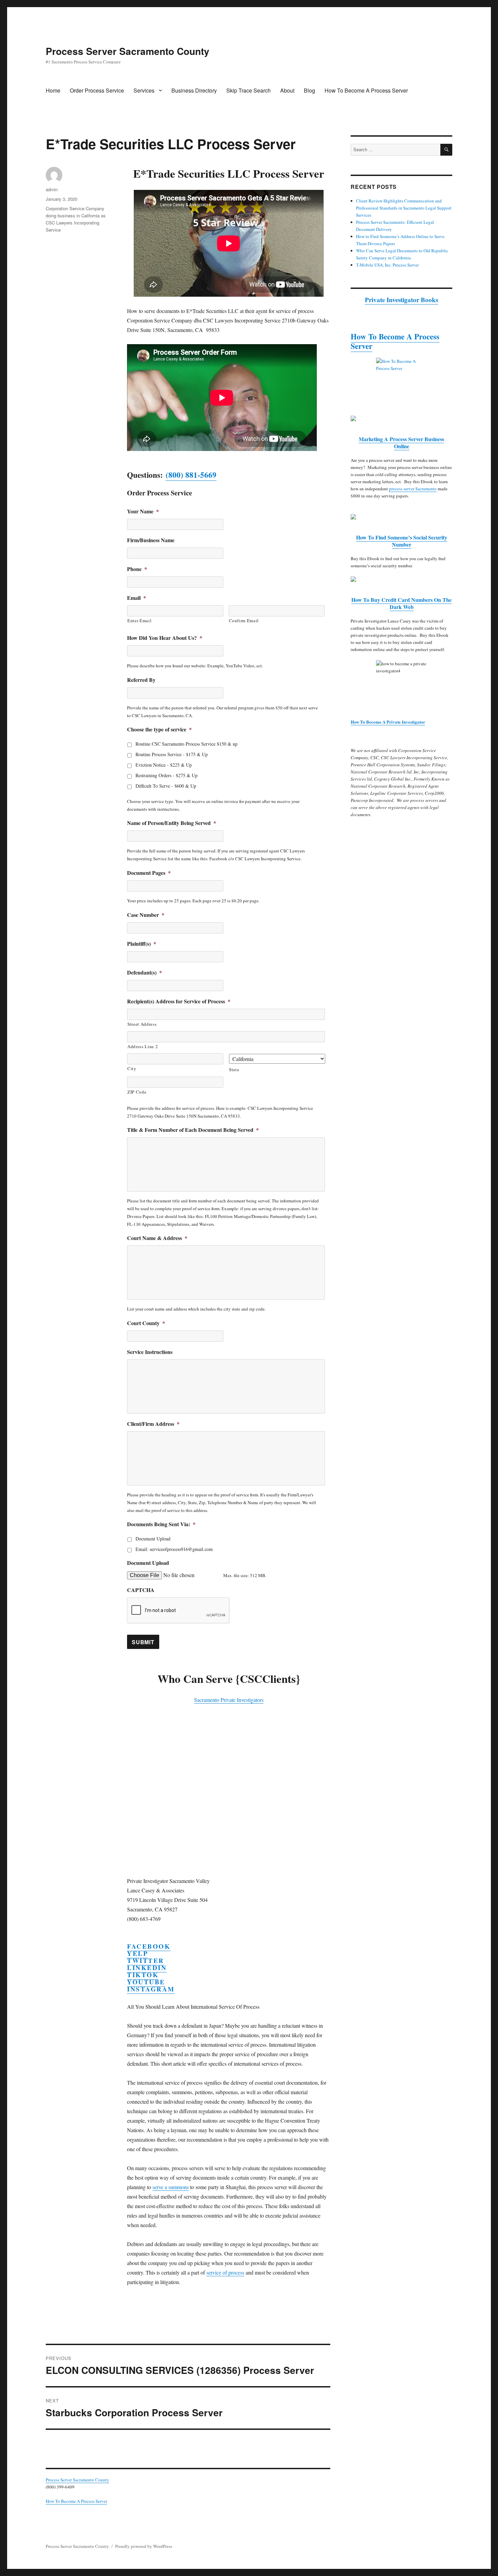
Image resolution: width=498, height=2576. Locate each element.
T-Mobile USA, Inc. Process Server (387, 265)
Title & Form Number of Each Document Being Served (193, 1130)
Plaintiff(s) (142, 944)
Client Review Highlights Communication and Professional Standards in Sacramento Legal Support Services (404, 208)
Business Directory (194, 90)
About (287, 90)
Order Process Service (97, 90)
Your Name (143, 512)
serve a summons (171, 2187)
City (132, 1068)
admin (52, 189)
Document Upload (153, 1539)
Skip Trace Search (248, 90)
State (234, 1069)
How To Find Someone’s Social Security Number (402, 541)
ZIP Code (137, 1092)
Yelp (138, 1953)
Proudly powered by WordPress (144, 2546)
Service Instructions (150, 1352)
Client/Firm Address (153, 1424)
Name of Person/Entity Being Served (172, 823)
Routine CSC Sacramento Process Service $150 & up (186, 744)
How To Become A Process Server (366, 90)
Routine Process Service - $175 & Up (172, 754)
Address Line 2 (143, 1046)
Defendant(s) (144, 973)
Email (137, 598)
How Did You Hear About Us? (165, 638)
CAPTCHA (141, 1590)
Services (144, 90)
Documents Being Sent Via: (161, 1524)
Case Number (146, 915)
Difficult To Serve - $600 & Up (166, 786)
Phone (137, 569)
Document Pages (149, 873)
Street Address (142, 1024)
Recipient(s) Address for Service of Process (179, 1001)
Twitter (146, 1960)
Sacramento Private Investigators (229, 1700)
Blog (309, 90)
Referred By (141, 680)
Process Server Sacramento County (128, 51)
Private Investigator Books (401, 300)
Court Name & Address (157, 1238)
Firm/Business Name (151, 540)
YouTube (146, 1982)
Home (53, 90)
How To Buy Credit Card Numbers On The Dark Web (401, 603)
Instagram (151, 1989)
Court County (146, 1323)
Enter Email (139, 621)
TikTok (143, 1975)
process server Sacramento (413, 489)
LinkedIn (147, 1968)
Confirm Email (244, 621)
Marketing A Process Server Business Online (401, 443)
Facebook (149, 1946)
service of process (225, 2272)
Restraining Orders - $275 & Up (167, 775)
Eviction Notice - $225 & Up (164, 765)
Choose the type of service (159, 730)
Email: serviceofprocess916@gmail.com (174, 1549)
